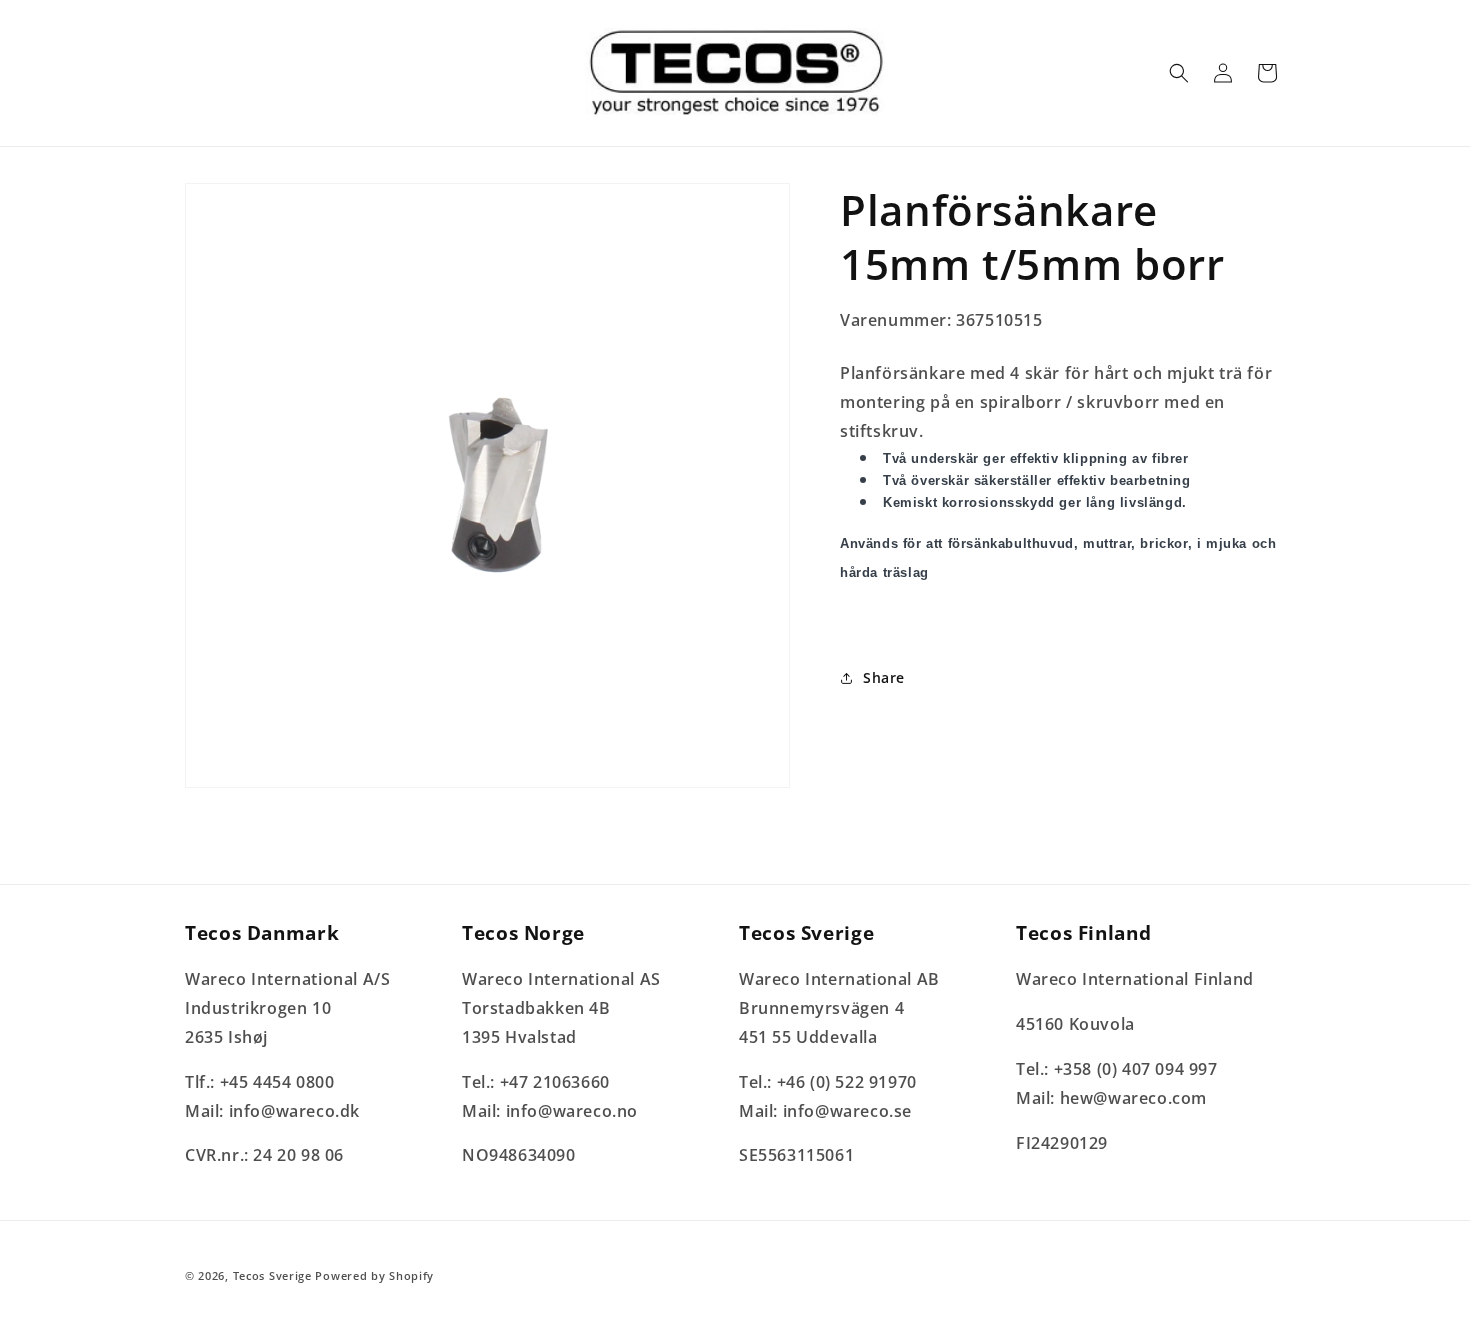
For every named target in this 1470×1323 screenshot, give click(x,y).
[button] (1179, 73)
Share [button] (884, 677)
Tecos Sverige (272, 1275)
